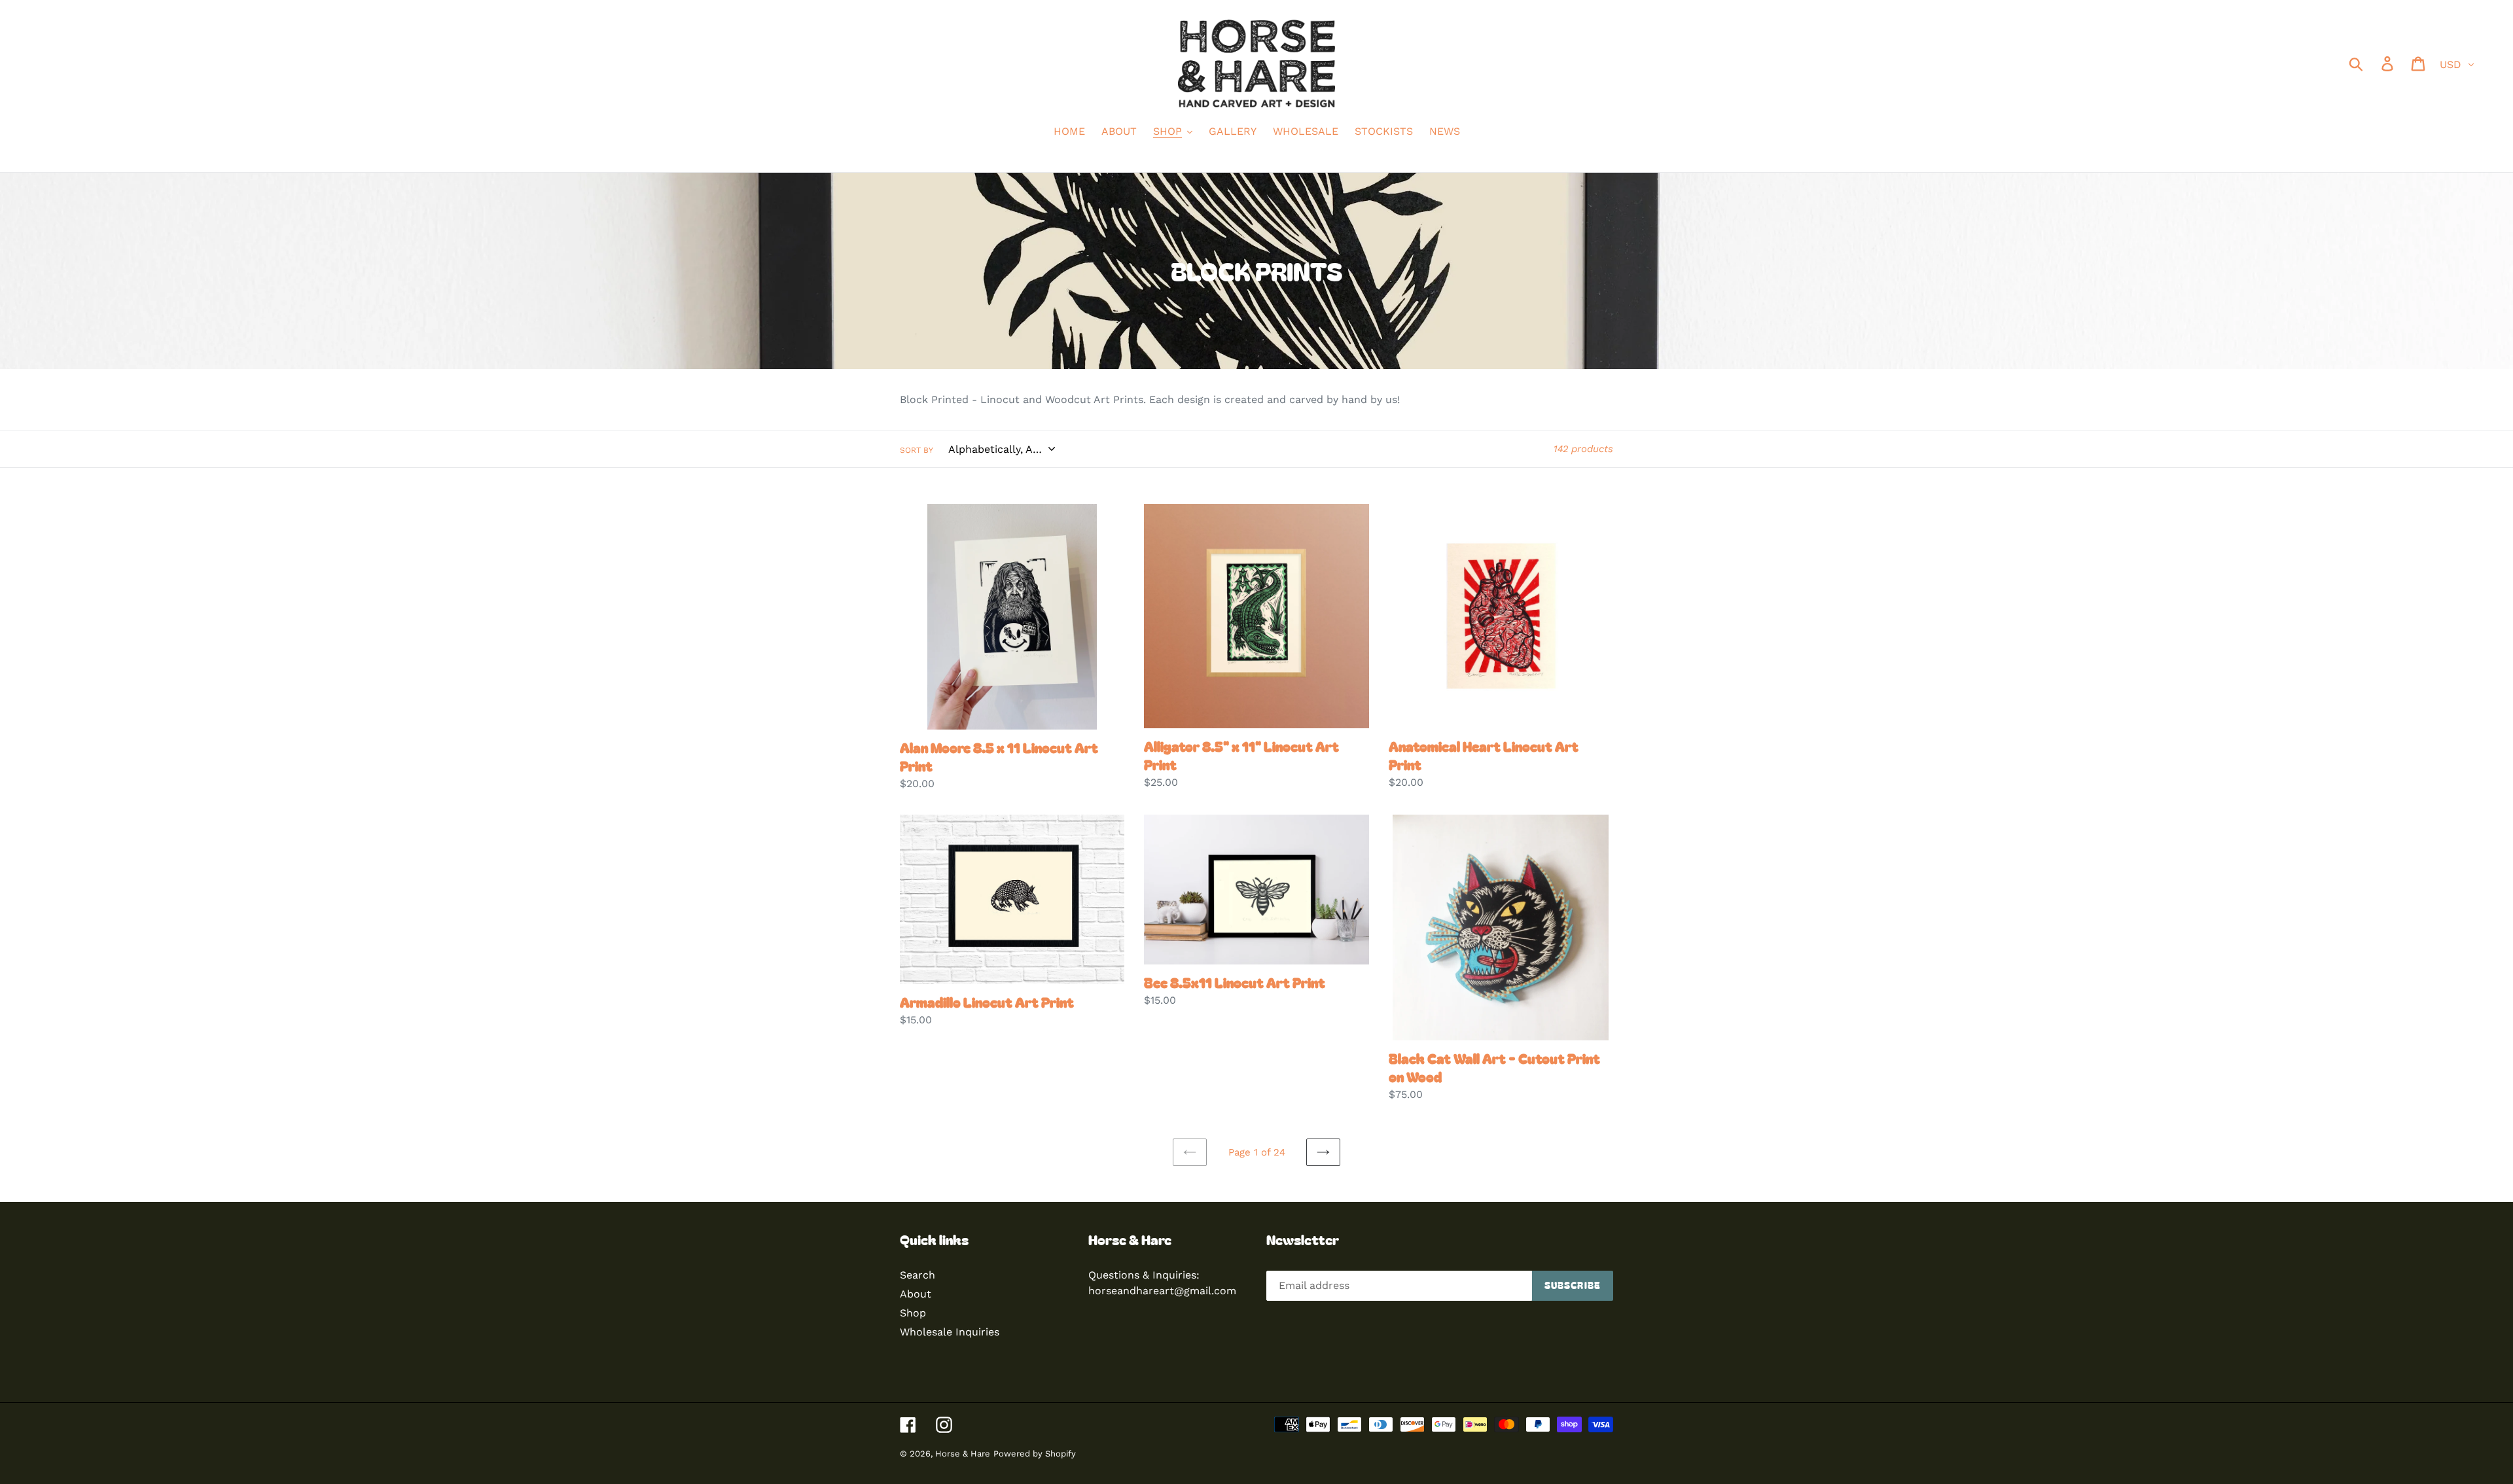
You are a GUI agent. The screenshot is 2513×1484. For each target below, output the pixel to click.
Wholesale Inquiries (950, 1332)
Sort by (917, 450)
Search (918, 1275)
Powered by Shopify (1035, 1454)
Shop (913, 1313)
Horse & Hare (963, 1454)
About (916, 1294)
